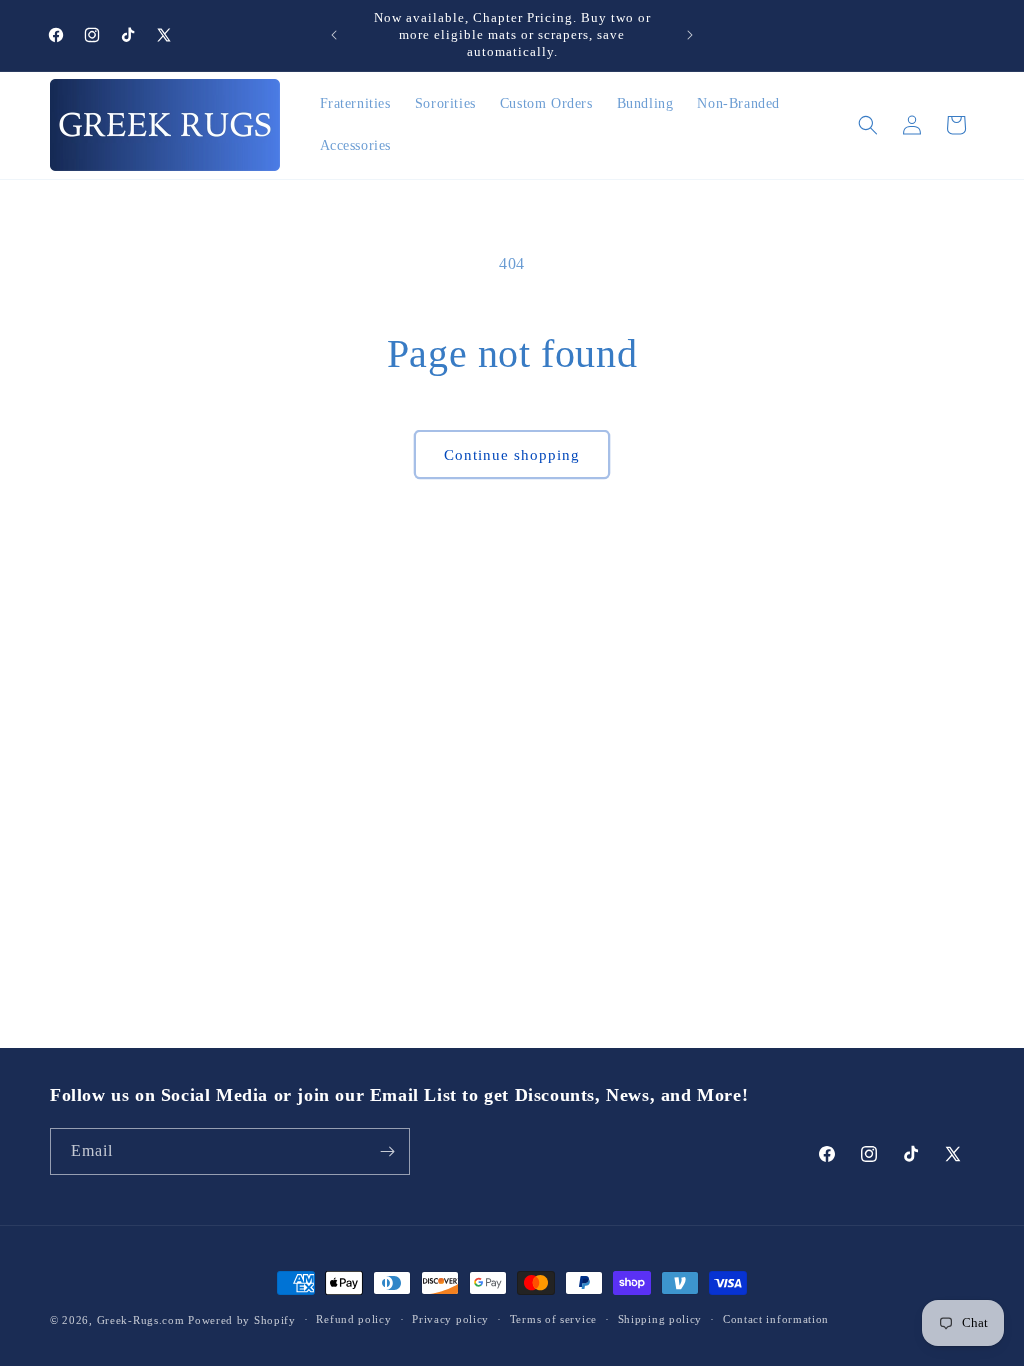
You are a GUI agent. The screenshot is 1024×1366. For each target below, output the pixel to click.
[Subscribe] (387, 1151)
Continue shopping (512, 455)
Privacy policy (450, 1319)
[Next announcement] (690, 35)
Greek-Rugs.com (141, 1320)
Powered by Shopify (242, 1320)
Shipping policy (660, 1319)
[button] (868, 125)
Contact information (776, 1319)
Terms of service (553, 1319)
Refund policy (353, 1319)
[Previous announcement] (334, 35)
